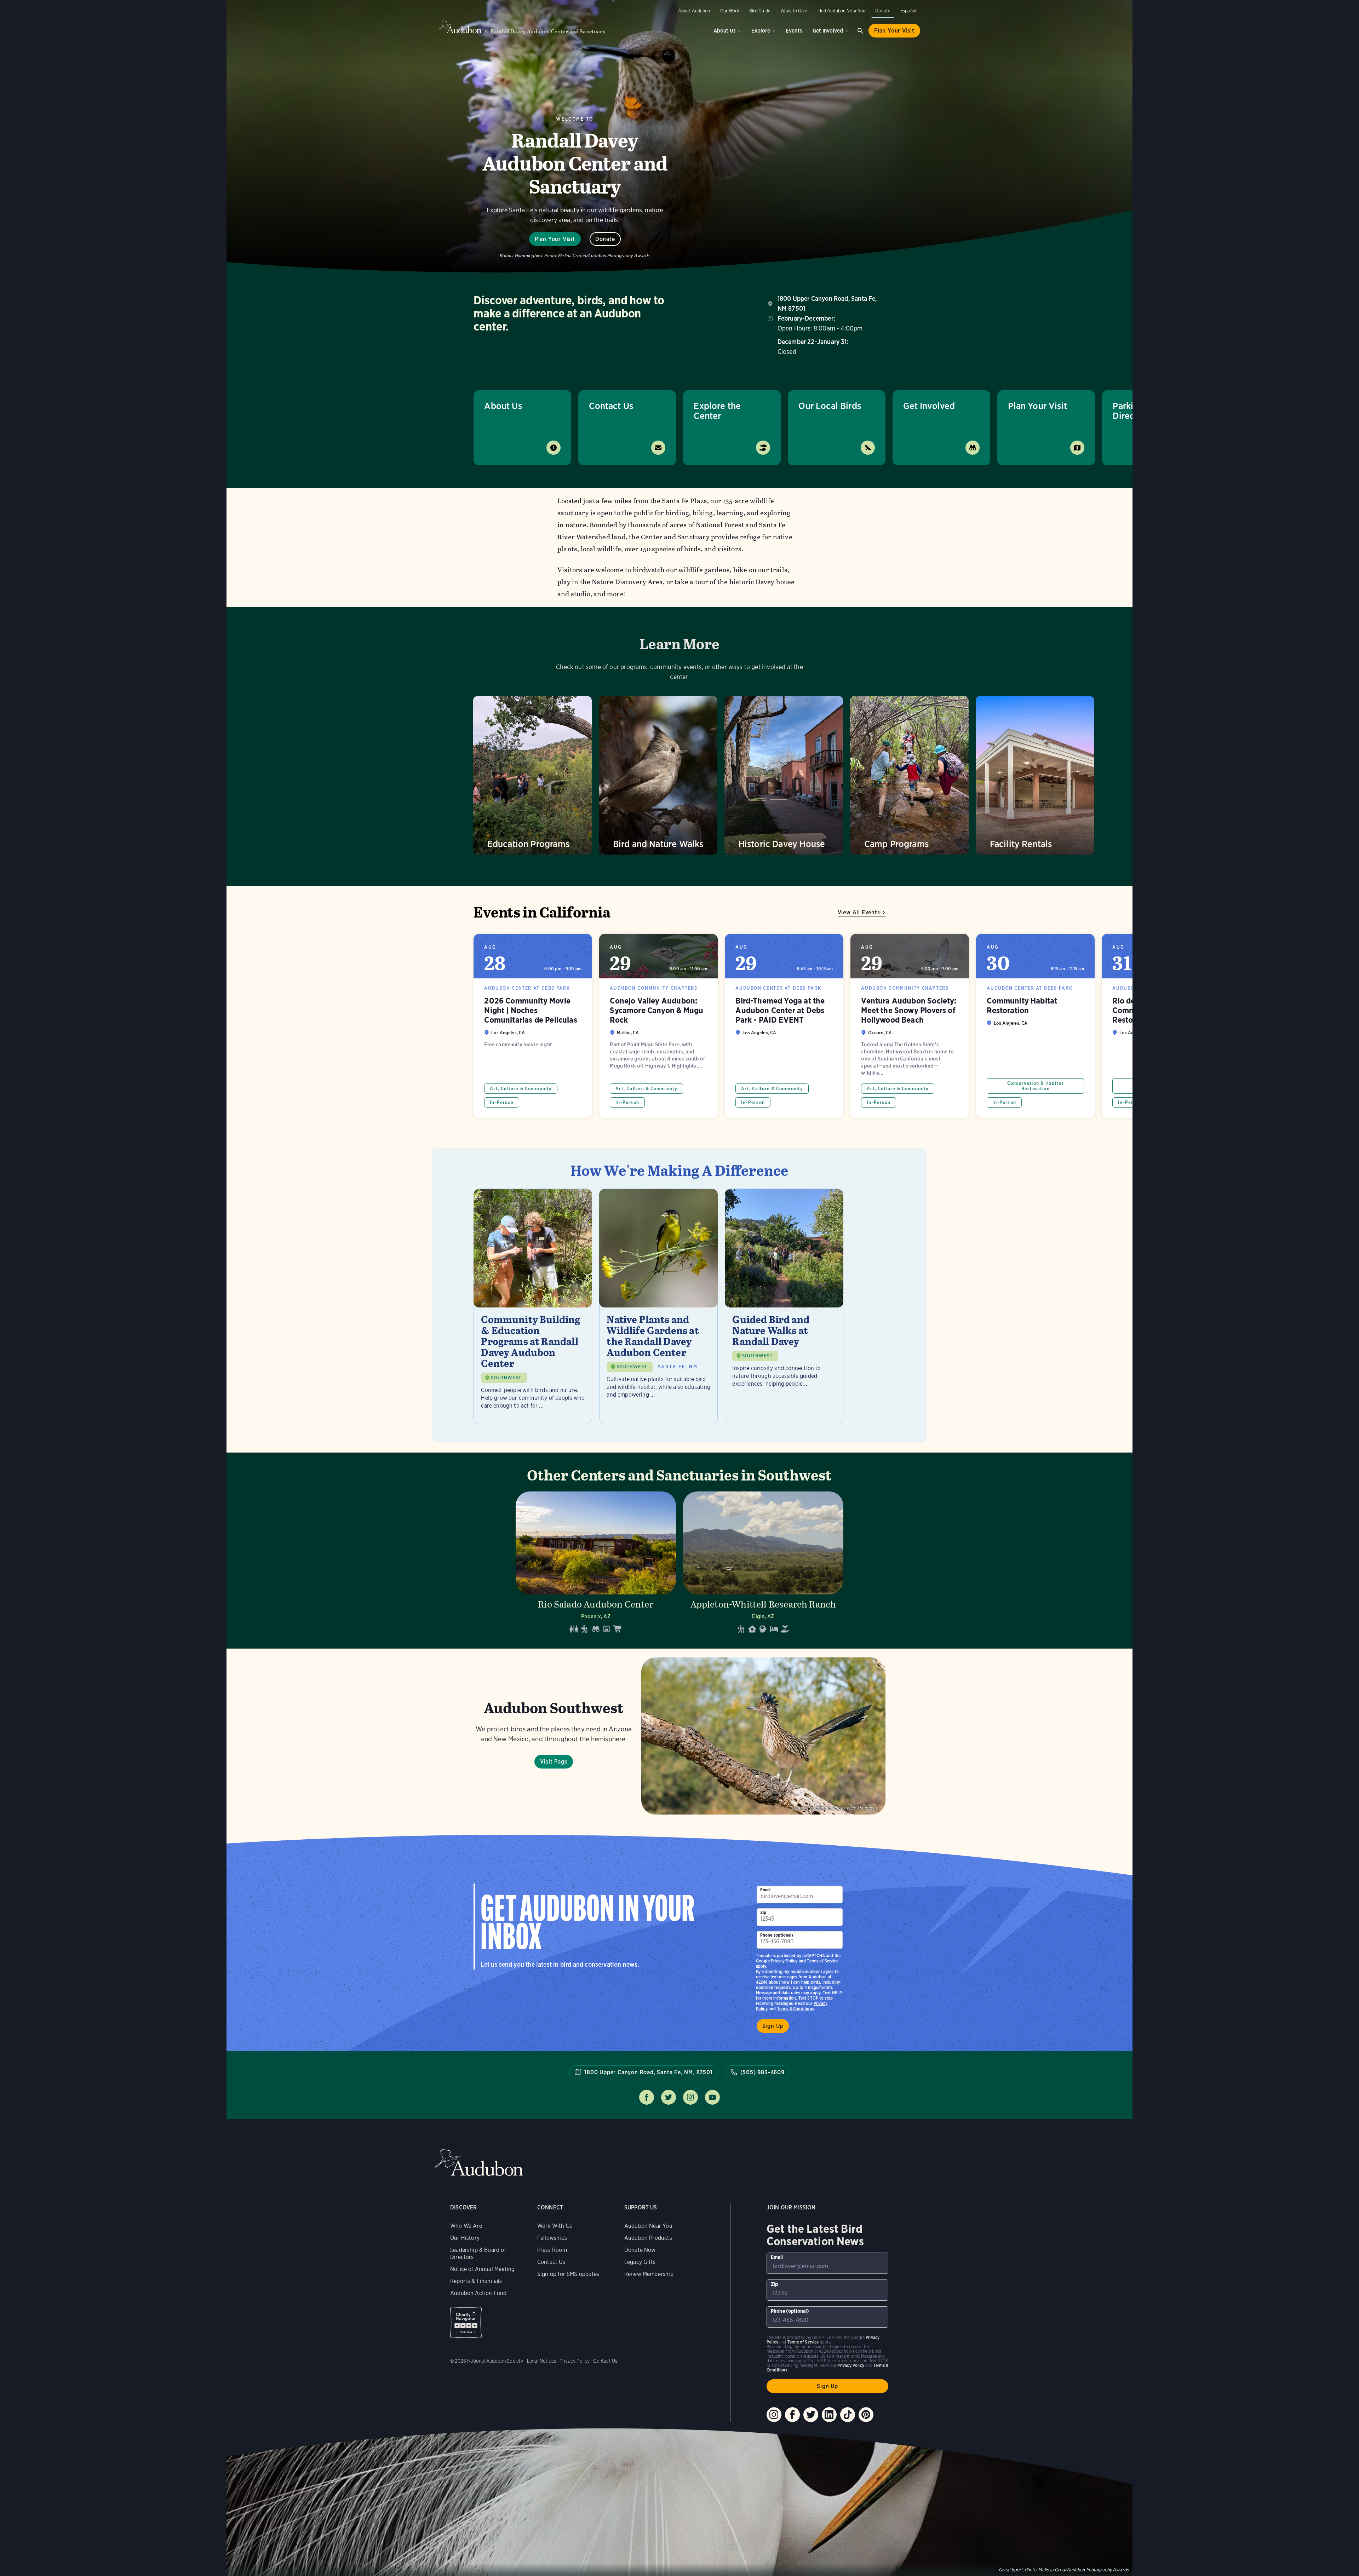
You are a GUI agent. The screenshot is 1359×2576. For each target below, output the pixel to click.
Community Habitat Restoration (1035, 1026)
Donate (883, 11)
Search (860, 31)
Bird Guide (760, 11)
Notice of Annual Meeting (482, 2269)
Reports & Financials (476, 2281)
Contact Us (611, 406)
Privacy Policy (784, 1961)
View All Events (859, 912)
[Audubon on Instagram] (774, 2415)
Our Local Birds (830, 406)
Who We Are (466, 2226)
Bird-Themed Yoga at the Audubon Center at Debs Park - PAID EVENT (784, 1026)
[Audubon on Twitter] (811, 2415)
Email (765, 1890)
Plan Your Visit (894, 31)
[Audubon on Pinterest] (866, 2415)
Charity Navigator (466, 2322)
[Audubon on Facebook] (792, 2415)
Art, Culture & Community (521, 1089)
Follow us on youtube (712, 2097)
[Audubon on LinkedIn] (829, 2415)
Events (794, 31)
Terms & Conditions (796, 2009)
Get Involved (828, 31)
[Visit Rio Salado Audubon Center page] (596, 1565)
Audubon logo (460, 27)
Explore (761, 31)
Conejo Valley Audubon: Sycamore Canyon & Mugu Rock (658, 1026)
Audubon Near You (648, 2226)
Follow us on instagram (690, 2097)
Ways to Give (794, 11)
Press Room (552, 2250)
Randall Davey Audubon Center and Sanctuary (548, 31)
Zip (763, 1912)
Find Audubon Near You (842, 11)
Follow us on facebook (647, 2097)
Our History (465, 2238)
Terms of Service (823, 1961)
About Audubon (694, 11)
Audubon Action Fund (478, 2293)
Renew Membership (649, 2274)
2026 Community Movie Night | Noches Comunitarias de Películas (533, 1026)
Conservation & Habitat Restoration (1036, 1086)
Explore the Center (717, 411)
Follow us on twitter (669, 2097)
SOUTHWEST (506, 1378)
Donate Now (640, 2250)
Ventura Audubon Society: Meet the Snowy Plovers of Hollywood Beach (910, 1026)
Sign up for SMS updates (568, 2274)
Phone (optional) (777, 1935)
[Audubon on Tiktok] (848, 2415)
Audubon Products (648, 2238)
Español (908, 11)
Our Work (730, 11)
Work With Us (555, 2226)
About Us (725, 31)
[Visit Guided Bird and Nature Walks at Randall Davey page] (784, 1306)
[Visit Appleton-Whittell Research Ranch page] (763, 1565)
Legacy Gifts (640, 2262)
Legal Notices (541, 2361)
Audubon (479, 2163)
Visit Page (554, 1762)
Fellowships (552, 2238)
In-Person (502, 1102)
